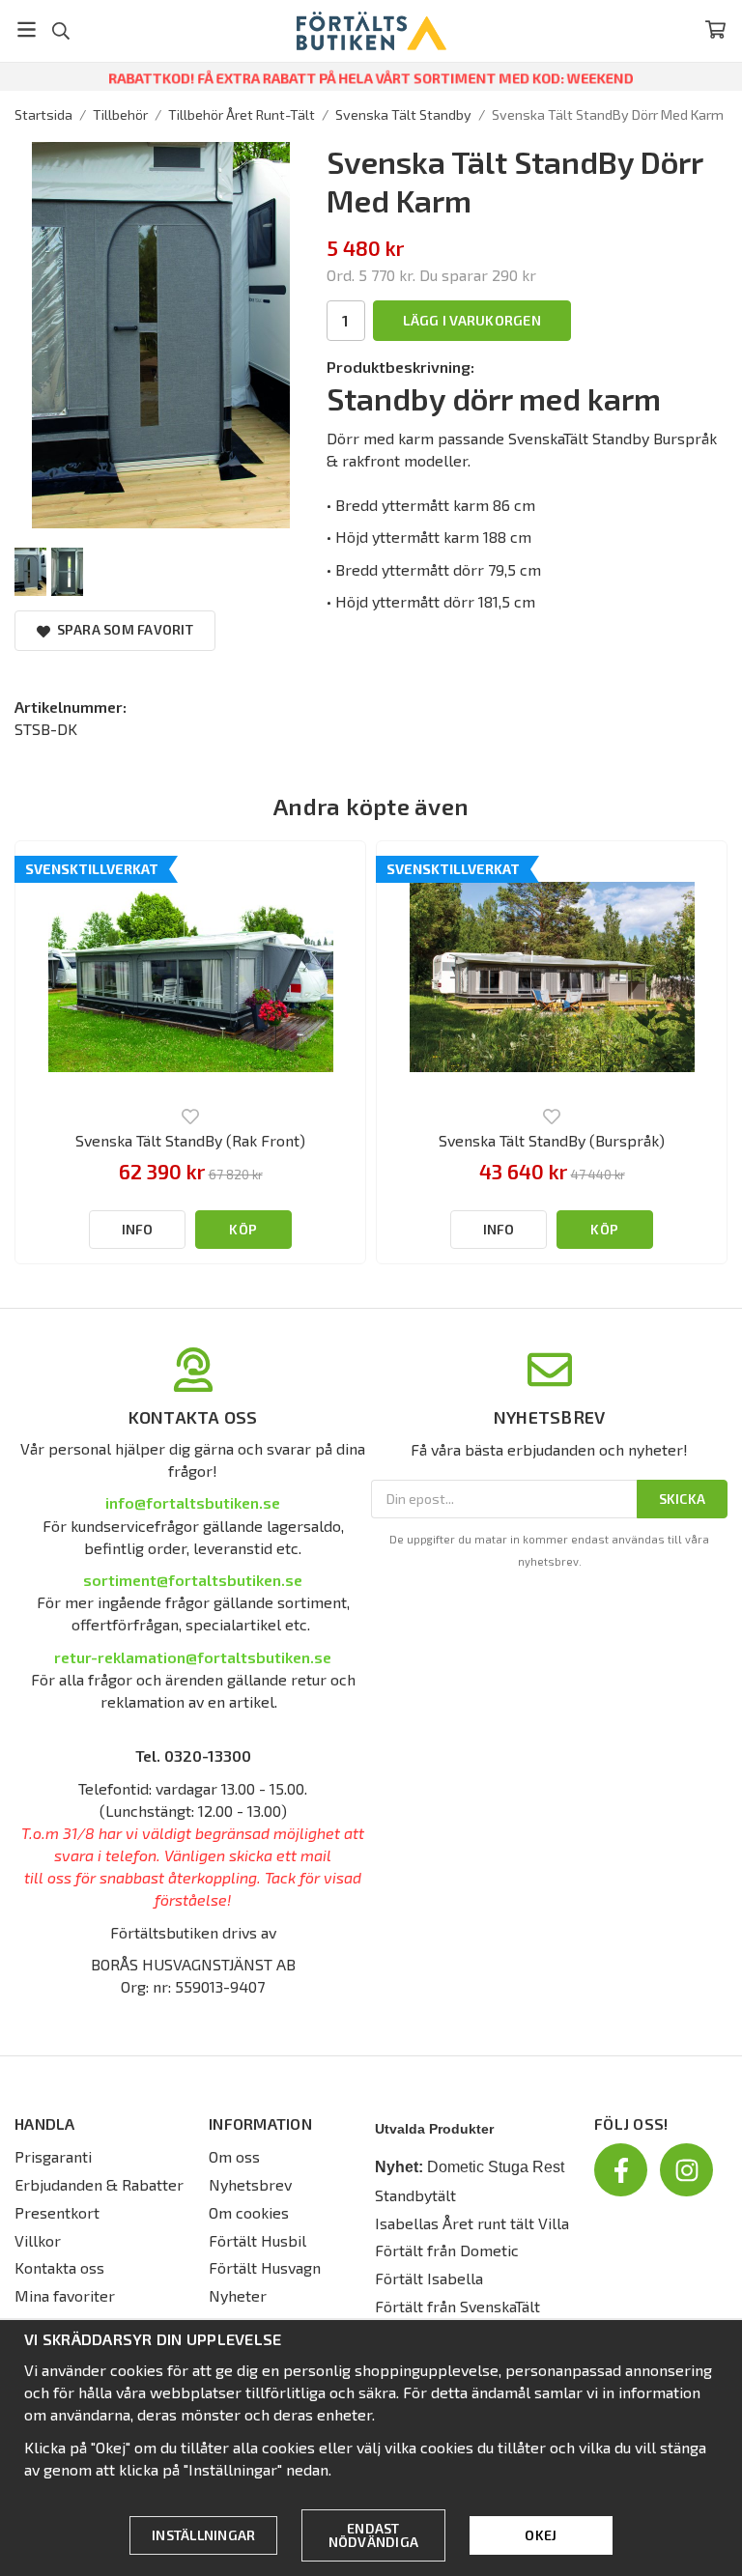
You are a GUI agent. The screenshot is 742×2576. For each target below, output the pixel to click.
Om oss (234, 2156)
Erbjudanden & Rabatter (99, 2184)
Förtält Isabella (429, 2278)
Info (138, 1229)
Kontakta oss (59, 2267)
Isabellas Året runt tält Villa (472, 2223)
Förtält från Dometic (447, 2250)
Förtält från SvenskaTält (457, 2306)
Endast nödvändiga (374, 2535)
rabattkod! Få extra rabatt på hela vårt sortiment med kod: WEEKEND (371, 77)
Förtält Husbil (257, 2240)
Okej (541, 2535)
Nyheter (238, 2295)
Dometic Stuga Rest (496, 2167)
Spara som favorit (122, 629)
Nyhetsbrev (250, 2184)
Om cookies (249, 2212)
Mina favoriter (65, 2295)
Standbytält (415, 2195)
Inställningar (203, 2535)
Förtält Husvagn (265, 2267)
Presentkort (57, 2212)
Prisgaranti (53, 2156)
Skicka (683, 1499)
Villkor (38, 2240)
